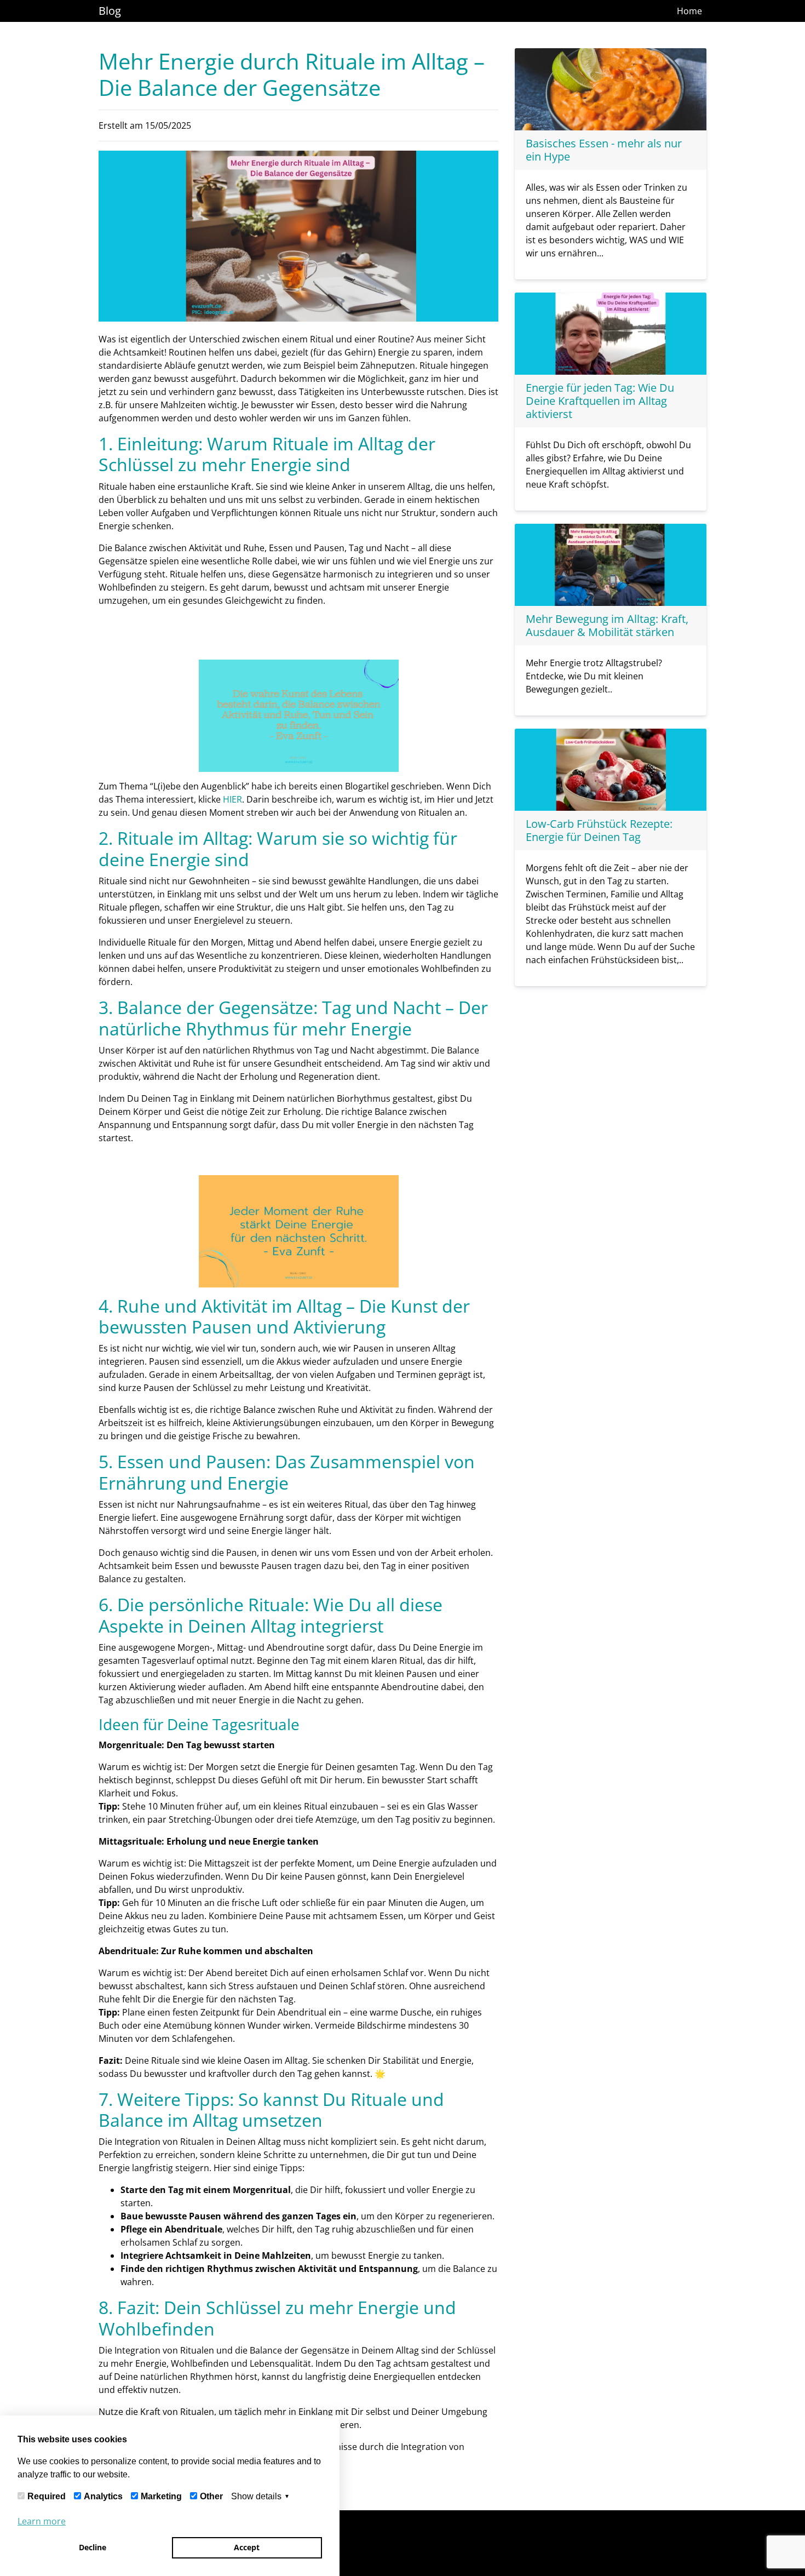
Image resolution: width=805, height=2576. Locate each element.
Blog (110, 11)
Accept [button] (247, 2547)
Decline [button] (93, 2547)
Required (47, 2496)
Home (689, 11)
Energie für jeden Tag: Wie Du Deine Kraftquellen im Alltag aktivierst (600, 401)
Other (211, 2496)
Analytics (103, 2496)
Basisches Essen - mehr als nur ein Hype (604, 150)
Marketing (161, 2496)
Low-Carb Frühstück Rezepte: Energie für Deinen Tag (599, 830)
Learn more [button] (42, 2521)
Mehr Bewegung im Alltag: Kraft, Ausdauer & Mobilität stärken (607, 625)
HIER (232, 799)
